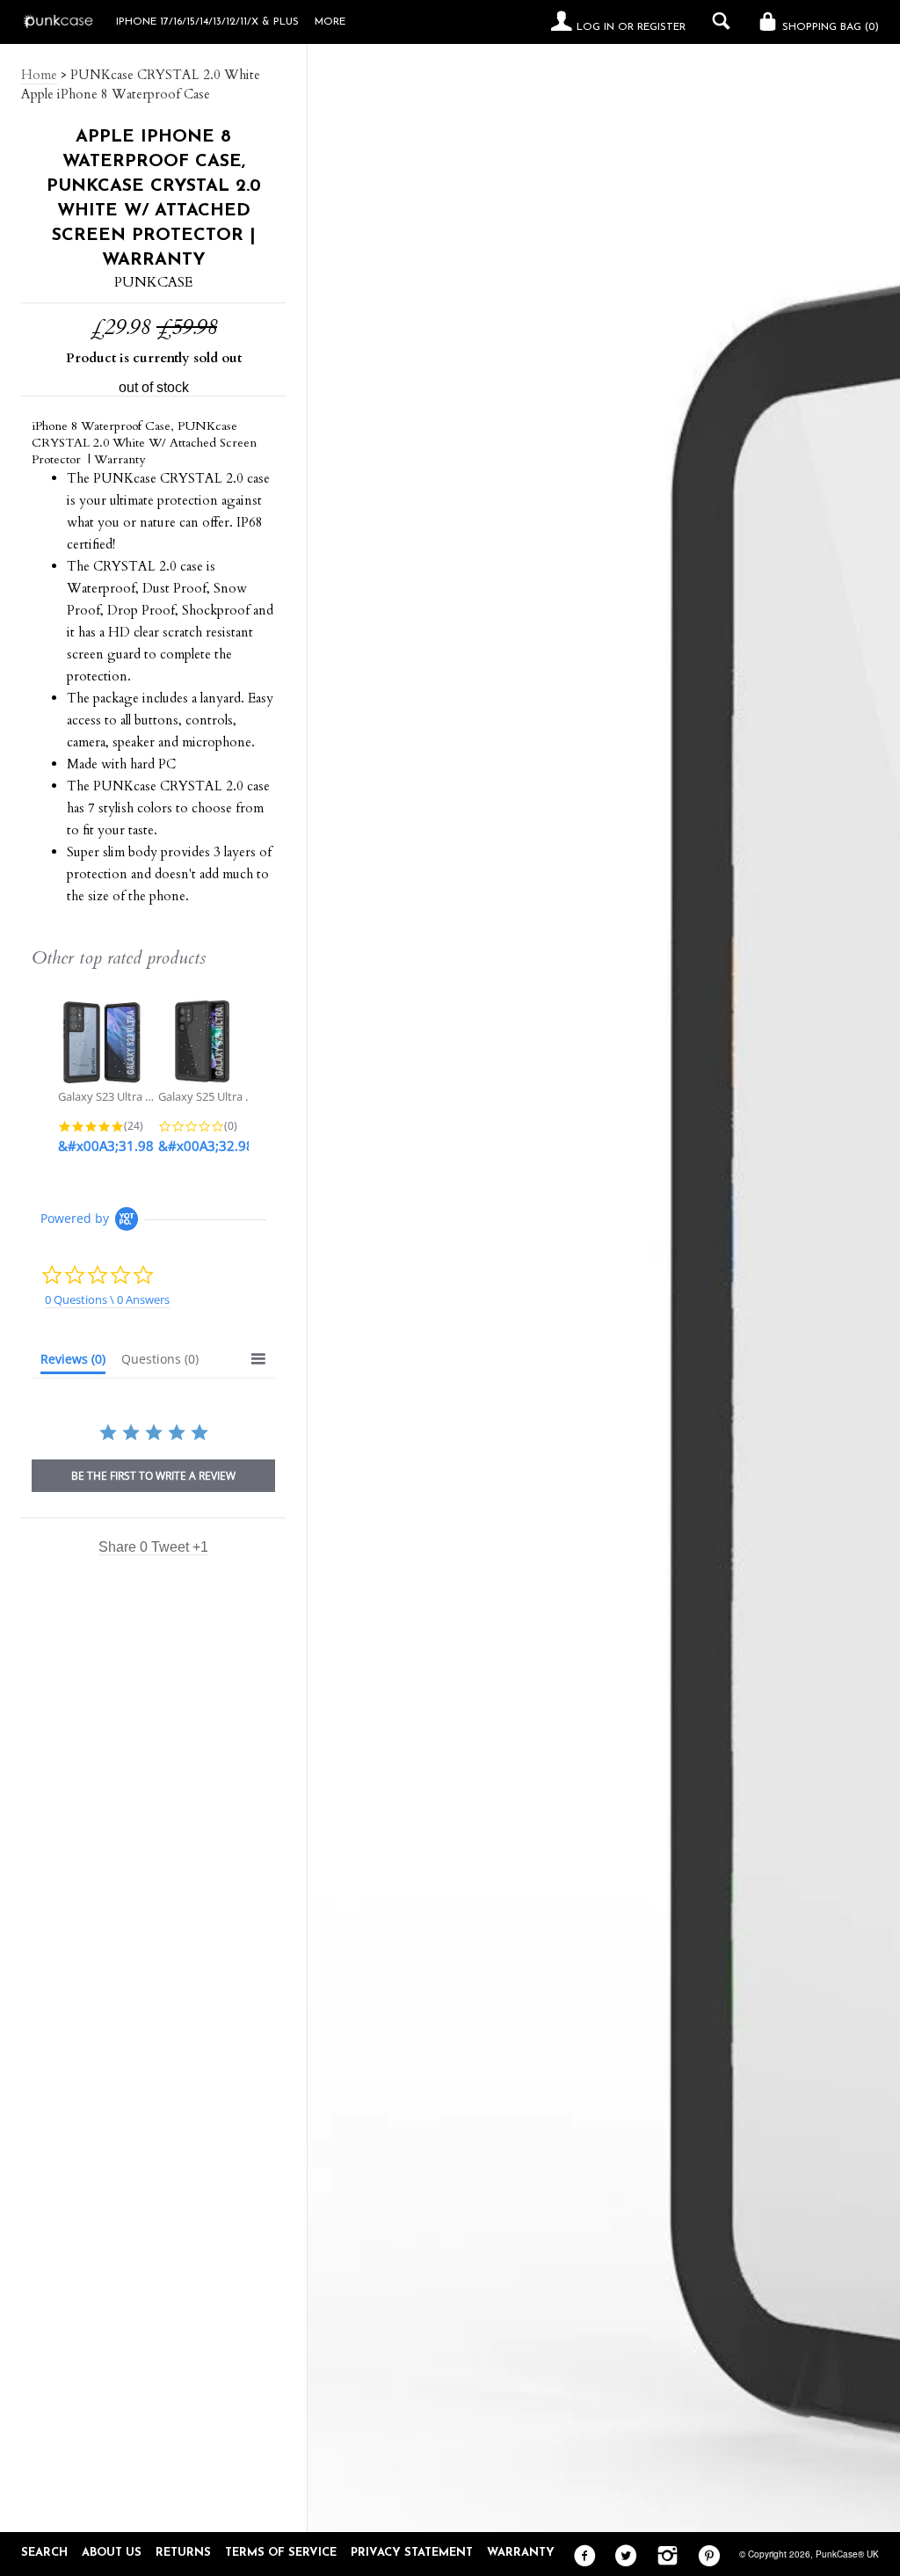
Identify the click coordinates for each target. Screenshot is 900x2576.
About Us (112, 2553)
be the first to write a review (153, 1476)
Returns (183, 2553)
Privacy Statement (412, 2553)
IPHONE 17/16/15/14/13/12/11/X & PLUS (207, 22)
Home (39, 75)
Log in (595, 27)
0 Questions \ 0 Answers (107, 1299)
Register (661, 27)
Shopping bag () (829, 27)
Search (44, 2553)
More (330, 22)
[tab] (73, 1363)
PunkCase (153, 282)
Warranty (521, 2553)
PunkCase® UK (847, 2554)
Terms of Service (281, 2553)
